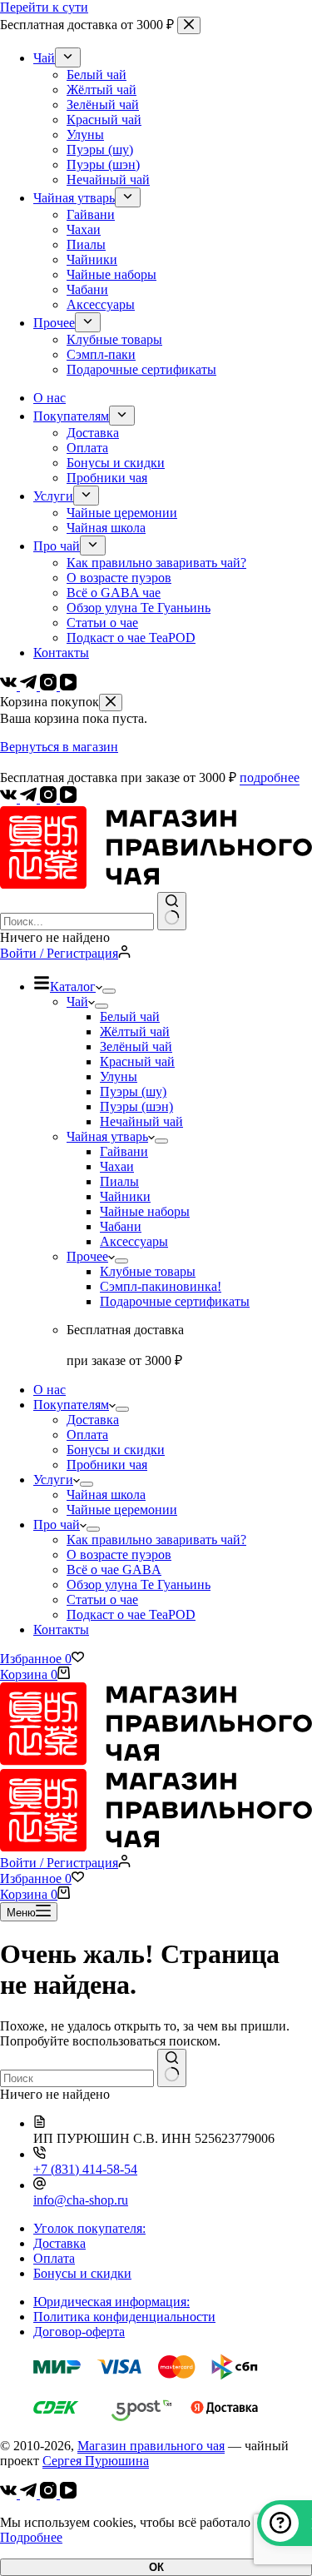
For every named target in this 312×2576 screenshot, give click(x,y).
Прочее (87, 1256)
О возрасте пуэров (119, 1555)
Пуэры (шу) (133, 1091)
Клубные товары (148, 1271)
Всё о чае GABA (114, 1570)
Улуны (119, 1076)
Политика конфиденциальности (124, 2317)
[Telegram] (30, 798)
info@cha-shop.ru (81, 2200)
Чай (77, 1002)
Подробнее (31, 2537)
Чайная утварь (107, 1136)
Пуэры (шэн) (136, 1106)
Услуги (53, 1480)
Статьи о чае (102, 1599)
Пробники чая (107, 1465)
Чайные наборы (145, 1211)
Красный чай (137, 1061)
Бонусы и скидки (116, 1450)
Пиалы (119, 1181)
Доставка (93, 1420)
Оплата (87, 1435)
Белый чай (130, 1016)
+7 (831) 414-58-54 (85, 2169)
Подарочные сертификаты (175, 1301)
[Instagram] (50, 798)
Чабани (121, 1226)
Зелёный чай (136, 1046)
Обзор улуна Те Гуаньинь (139, 1584)
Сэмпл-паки (161, 1286)
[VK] (10, 798)
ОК (156, 2567)
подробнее (270, 777)
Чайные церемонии (122, 1510)
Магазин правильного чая (151, 2446)
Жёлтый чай (135, 1031)
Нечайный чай (141, 1121)
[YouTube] (68, 798)
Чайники (125, 1196)
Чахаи (117, 1166)
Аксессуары (134, 1241)
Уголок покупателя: (89, 2228)
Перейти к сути (44, 7)
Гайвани (124, 1151)
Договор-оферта (79, 2332)
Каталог (73, 987)
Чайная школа (106, 1495)
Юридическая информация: (111, 2302)
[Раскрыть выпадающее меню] (109, 991)
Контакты (61, 1629)
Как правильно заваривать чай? (156, 1540)
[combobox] (77, 922)
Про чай (57, 1525)
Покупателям (71, 1405)
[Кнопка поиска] (172, 911)
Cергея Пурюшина (96, 2461)
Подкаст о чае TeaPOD (131, 1614)
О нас (50, 1390)
